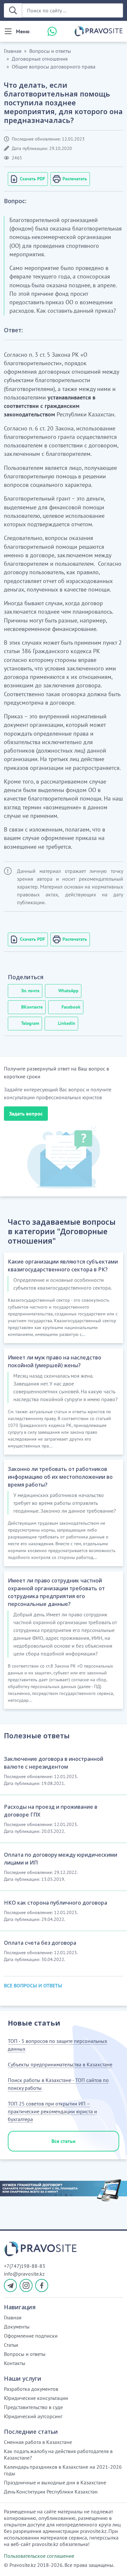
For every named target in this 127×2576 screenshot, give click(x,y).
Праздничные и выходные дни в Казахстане (55, 2482)
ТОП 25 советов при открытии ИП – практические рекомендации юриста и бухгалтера (52, 2111)
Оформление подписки (31, 2336)
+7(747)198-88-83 (25, 2266)
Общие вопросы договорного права (54, 67)
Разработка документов (31, 2389)
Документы (17, 2327)
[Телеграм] (10, 2285)
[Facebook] (42, 2285)
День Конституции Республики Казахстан (51, 2492)
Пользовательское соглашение (39, 2556)
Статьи (11, 2345)
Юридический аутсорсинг (33, 2416)
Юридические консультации (36, 2398)
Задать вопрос (26, 1114)
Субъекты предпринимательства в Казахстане (60, 2064)
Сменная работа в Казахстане (38, 2442)
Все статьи (63, 2141)
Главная (13, 51)
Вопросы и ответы (50, 51)
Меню (23, 31)
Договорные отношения (40, 59)
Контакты (15, 2363)
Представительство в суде (33, 2407)
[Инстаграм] (26, 2285)
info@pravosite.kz (24, 2274)
